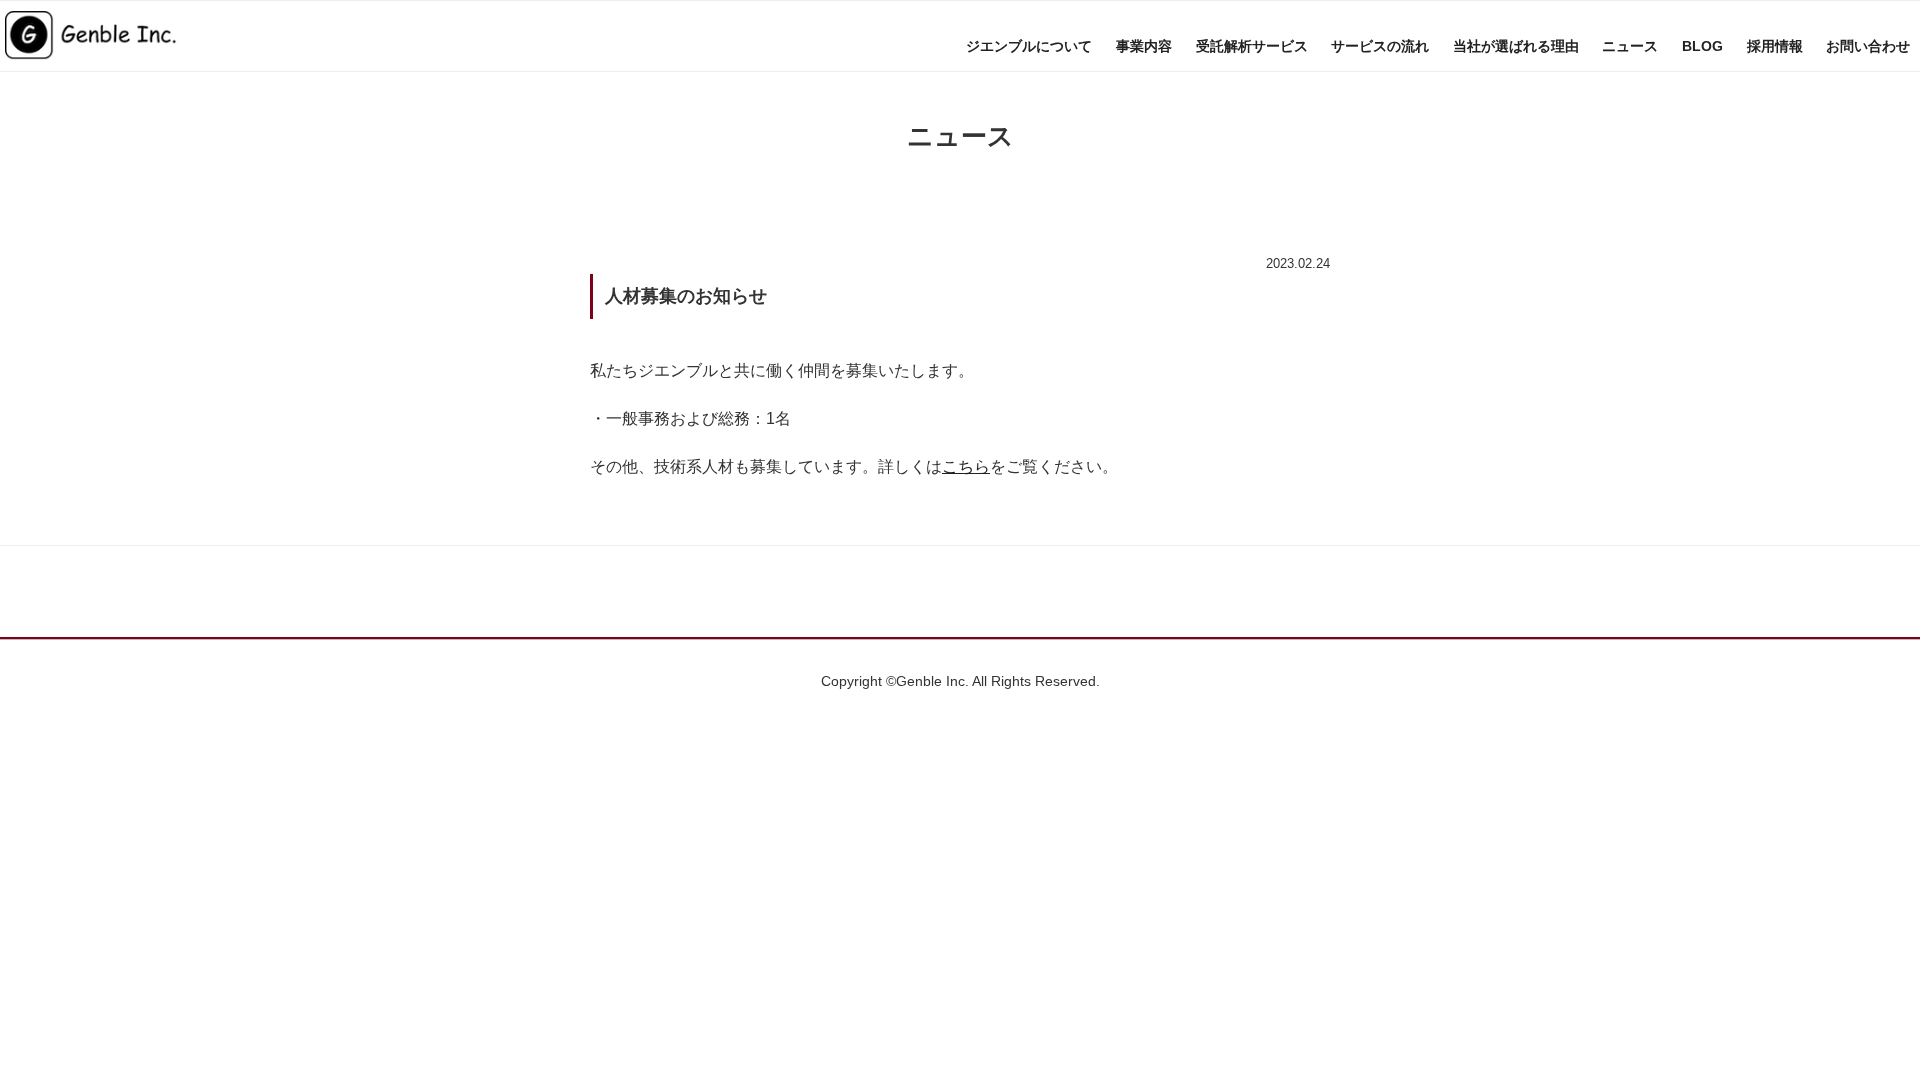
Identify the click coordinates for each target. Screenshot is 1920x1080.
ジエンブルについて (1029, 46)
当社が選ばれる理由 (1516, 46)
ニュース (1630, 46)
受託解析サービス (1252, 46)
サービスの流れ (1380, 46)
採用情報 (1775, 46)
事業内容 (1144, 46)
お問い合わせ (1868, 46)
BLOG (1702, 46)
